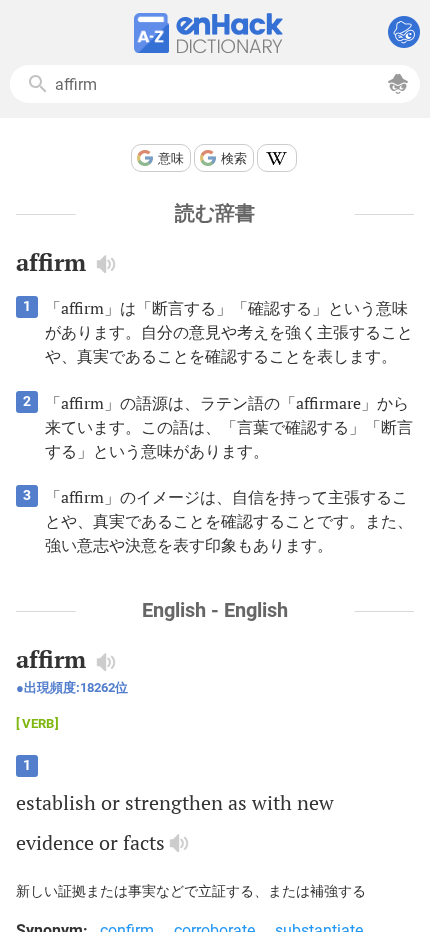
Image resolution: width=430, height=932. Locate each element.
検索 (234, 158)
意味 (171, 158)
